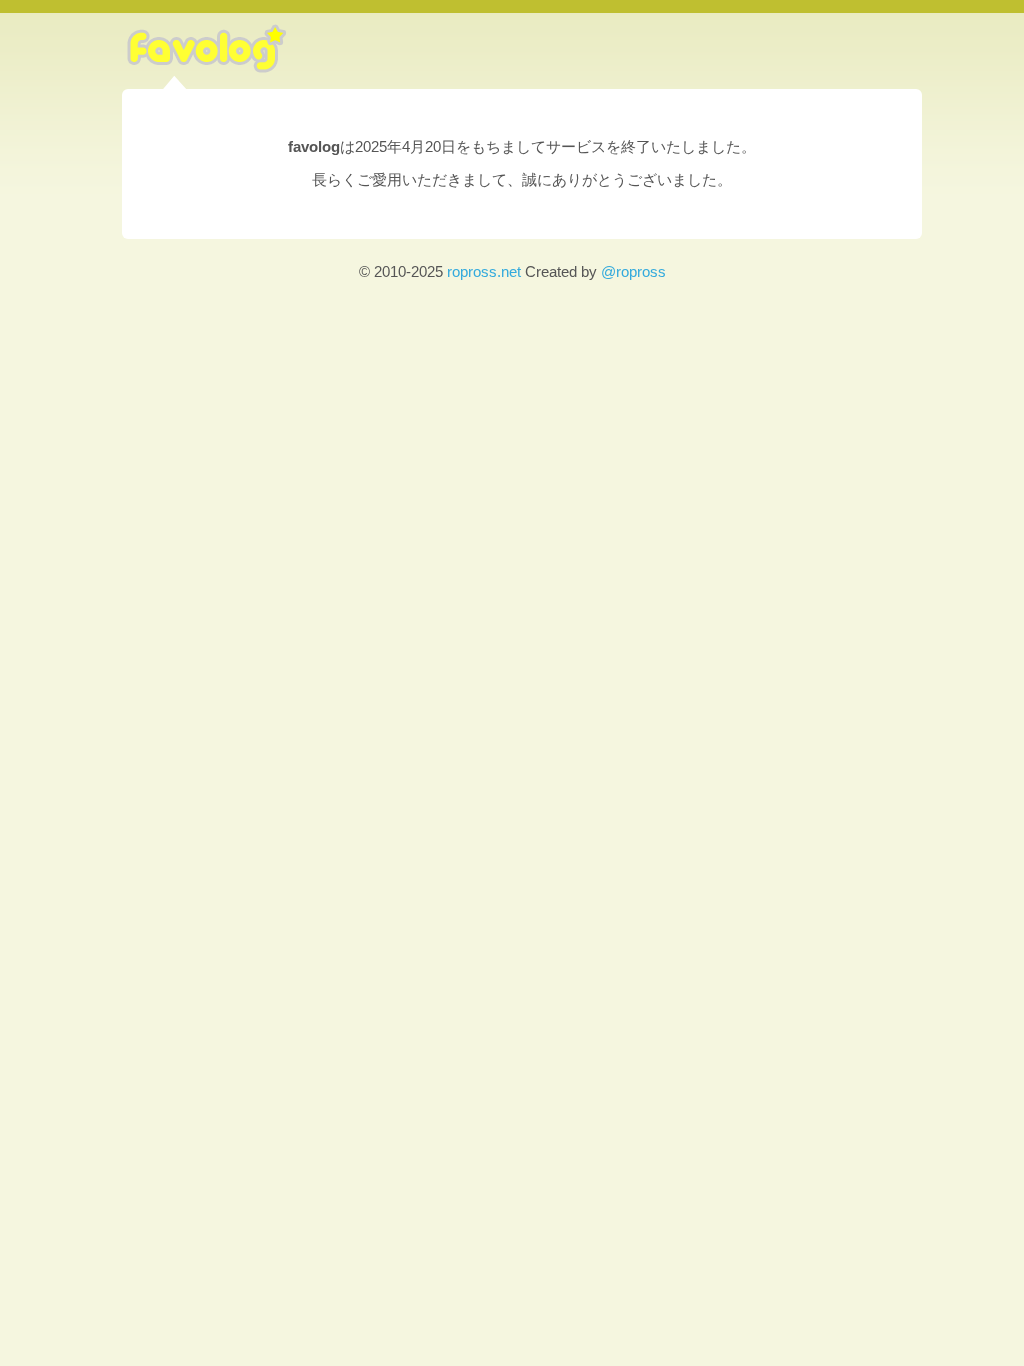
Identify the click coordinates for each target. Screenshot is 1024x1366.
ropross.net (484, 271)
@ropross (633, 271)
